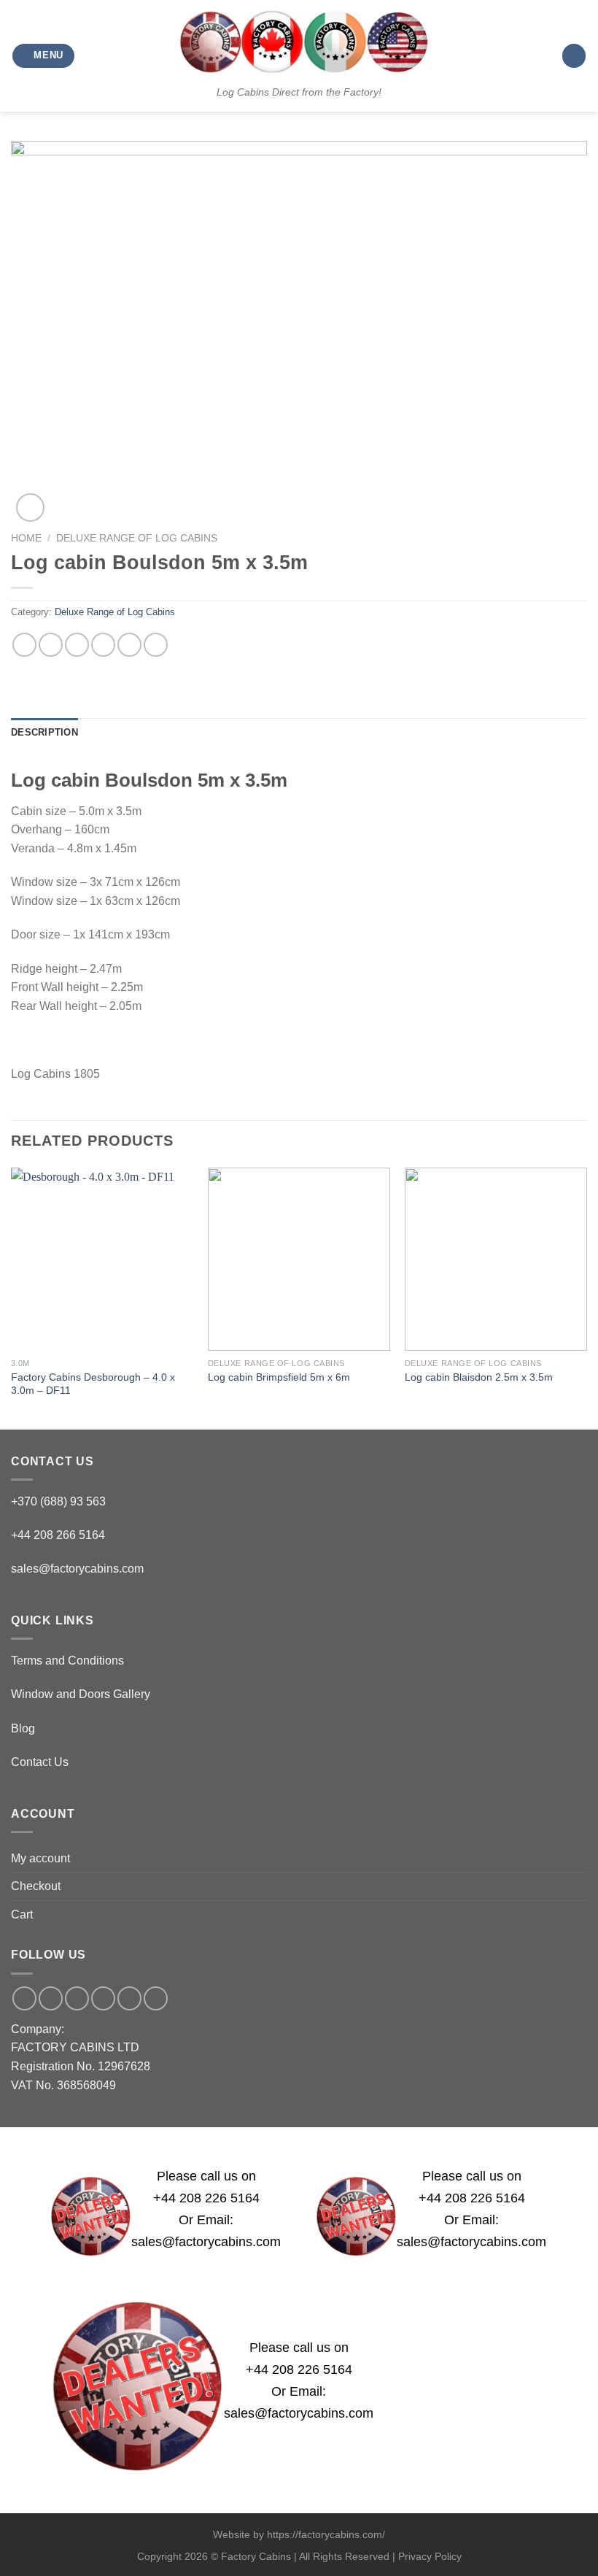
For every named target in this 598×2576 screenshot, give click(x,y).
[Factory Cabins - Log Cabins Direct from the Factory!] (299, 42)
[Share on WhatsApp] (24, 645)
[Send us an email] (77, 1998)
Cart (22, 1914)
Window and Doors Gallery (81, 1694)
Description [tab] (44, 732)
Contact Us (40, 1762)
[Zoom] (30, 508)
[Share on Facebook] (51, 645)
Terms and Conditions (67, 1661)
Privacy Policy (430, 2556)
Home (26, 538)
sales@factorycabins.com (77, 1569)
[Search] (574, 56)
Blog (23, 1728)
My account (40, 1858)
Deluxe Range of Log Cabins (137, 538)
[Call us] (103, 1998)
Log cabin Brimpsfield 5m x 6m (279, 1377)
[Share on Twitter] (77, 645)
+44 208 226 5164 (206, 2198)
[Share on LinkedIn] (156, 645)
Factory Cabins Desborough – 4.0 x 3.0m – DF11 (93, 1384)
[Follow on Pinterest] (129, 1998)
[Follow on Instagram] (51, 1998)
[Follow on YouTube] (156, 1998)
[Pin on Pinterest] (129, 645)
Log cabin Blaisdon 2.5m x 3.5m (479, 1377)
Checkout (36, 1886)
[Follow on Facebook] (24, 1998)
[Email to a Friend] (103, 645)
